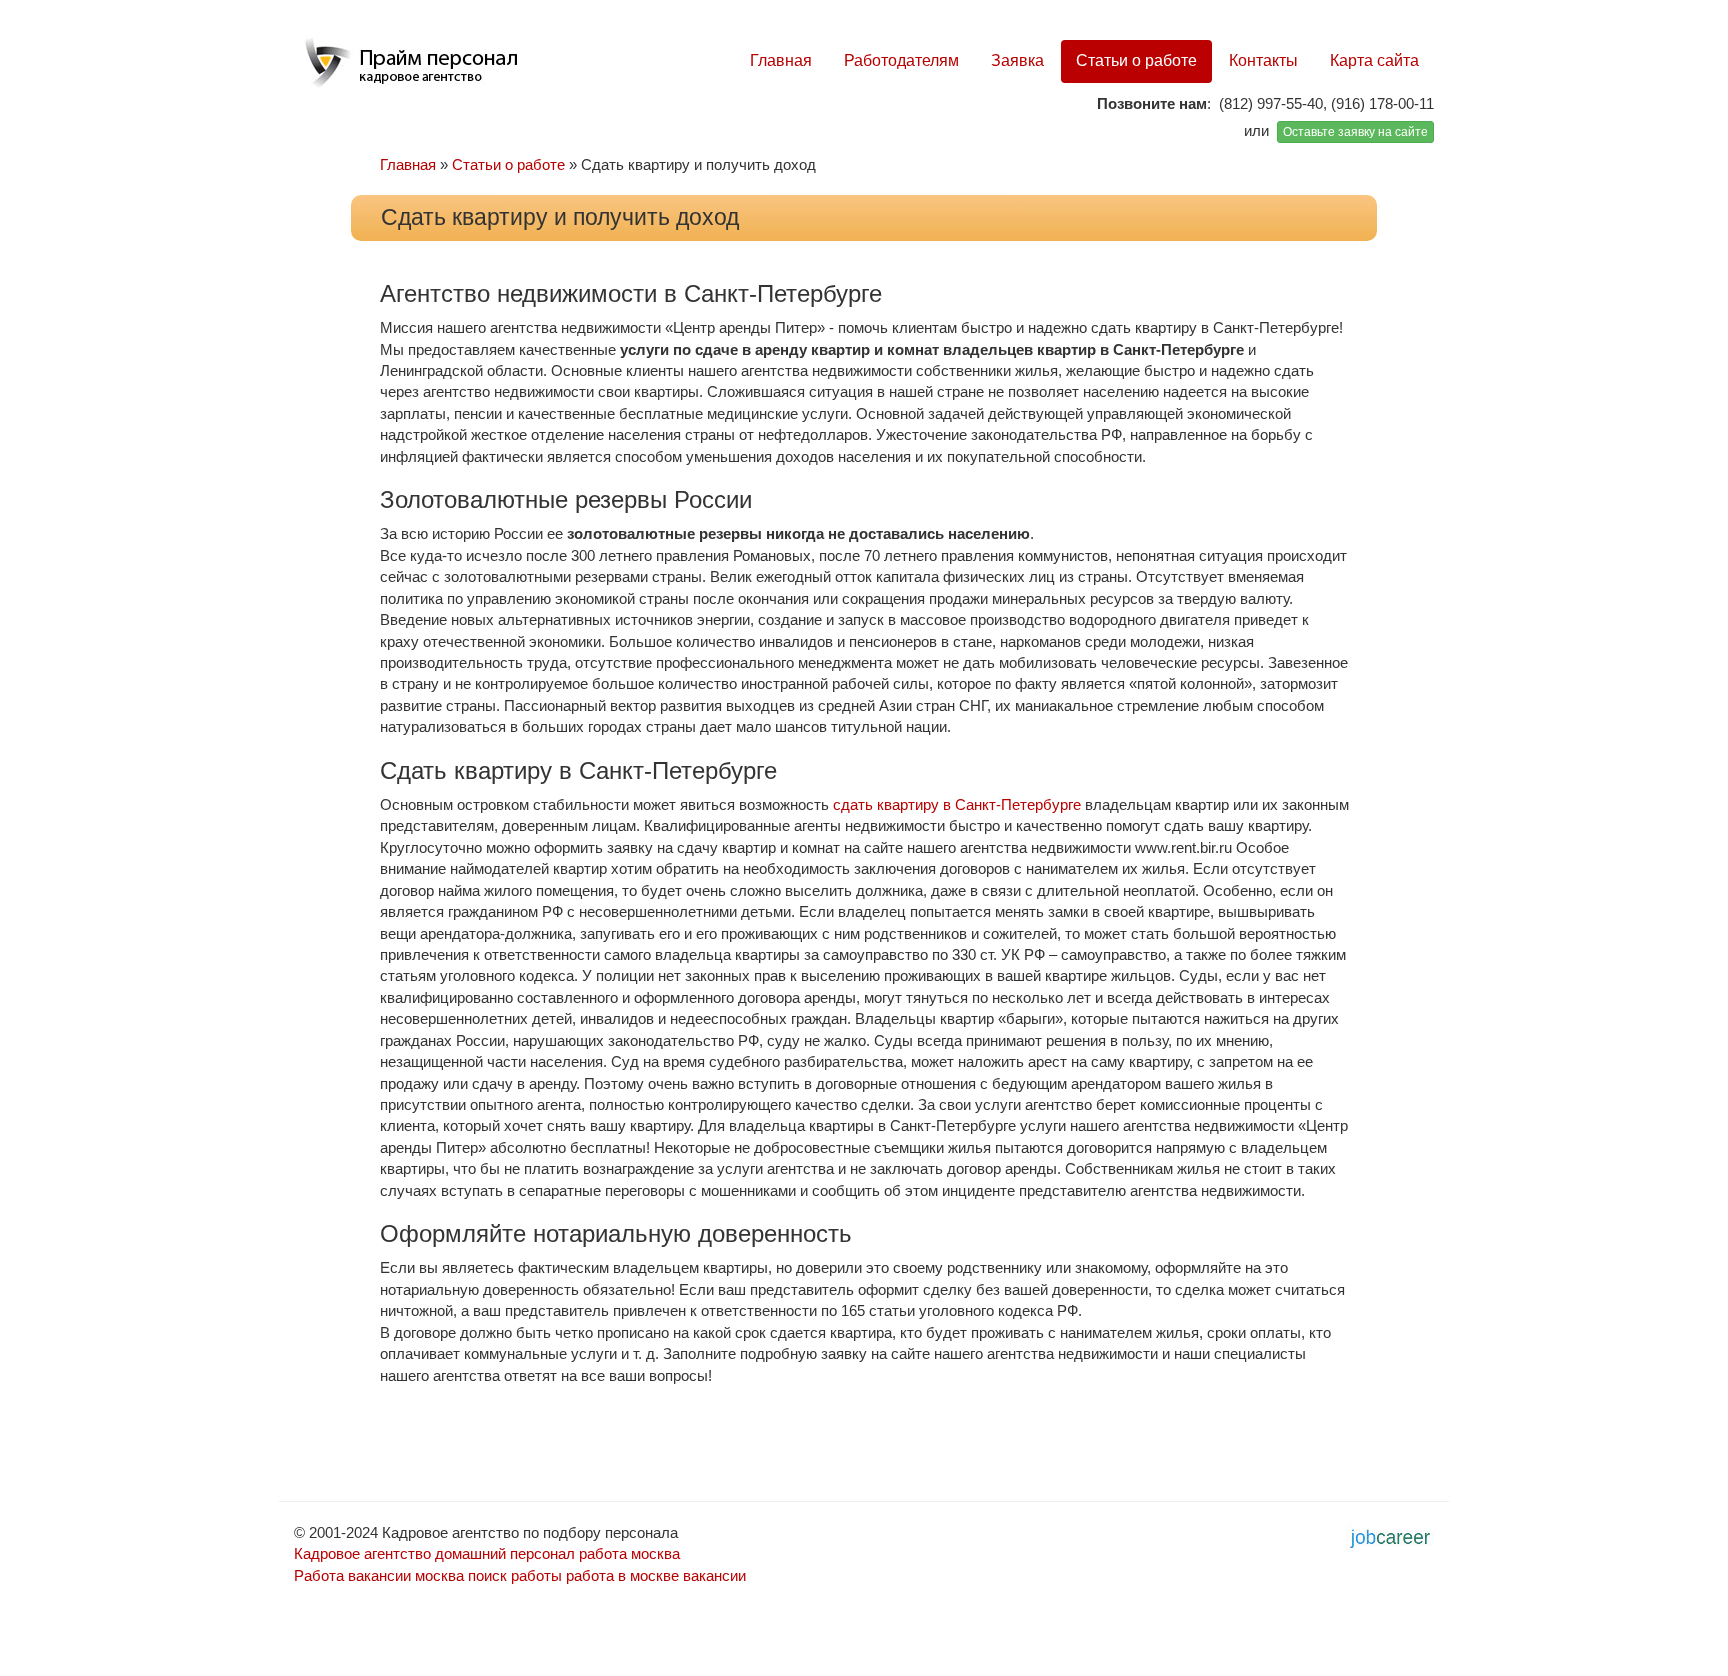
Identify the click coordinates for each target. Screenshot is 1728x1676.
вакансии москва (406, 1575)
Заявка (1017, 60)
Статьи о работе (1136, 60)
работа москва (629, 1553)
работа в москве (622, 1575)
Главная (781, 60)
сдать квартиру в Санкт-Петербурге (957, 804)
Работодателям (901, 60)
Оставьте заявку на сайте (1355, 132)
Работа (319, 1575)
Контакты (1263, 60)
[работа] (1390, 1535)
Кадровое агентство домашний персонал (434, 1553)
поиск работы (515, 1575)
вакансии (714, 1575)
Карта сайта (1374, 60)
